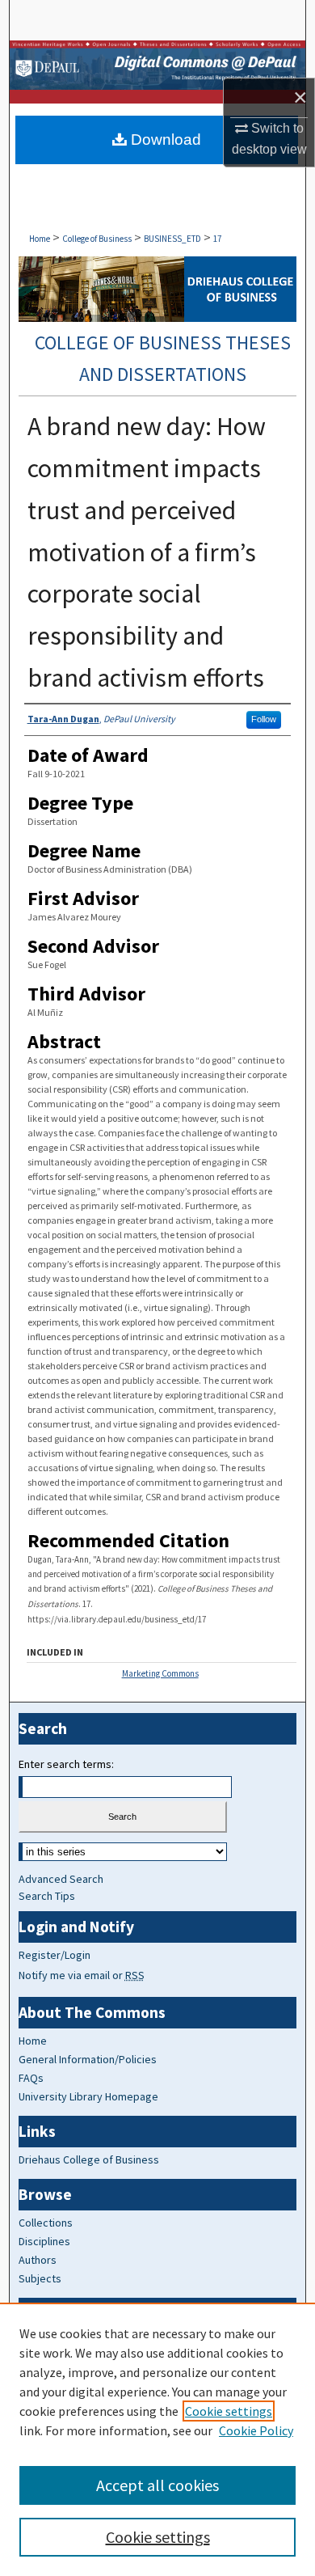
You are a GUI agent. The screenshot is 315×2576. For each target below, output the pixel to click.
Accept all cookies (157, 2485)
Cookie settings (229, 2411)
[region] (157, 2439)
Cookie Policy (256, 2430)
